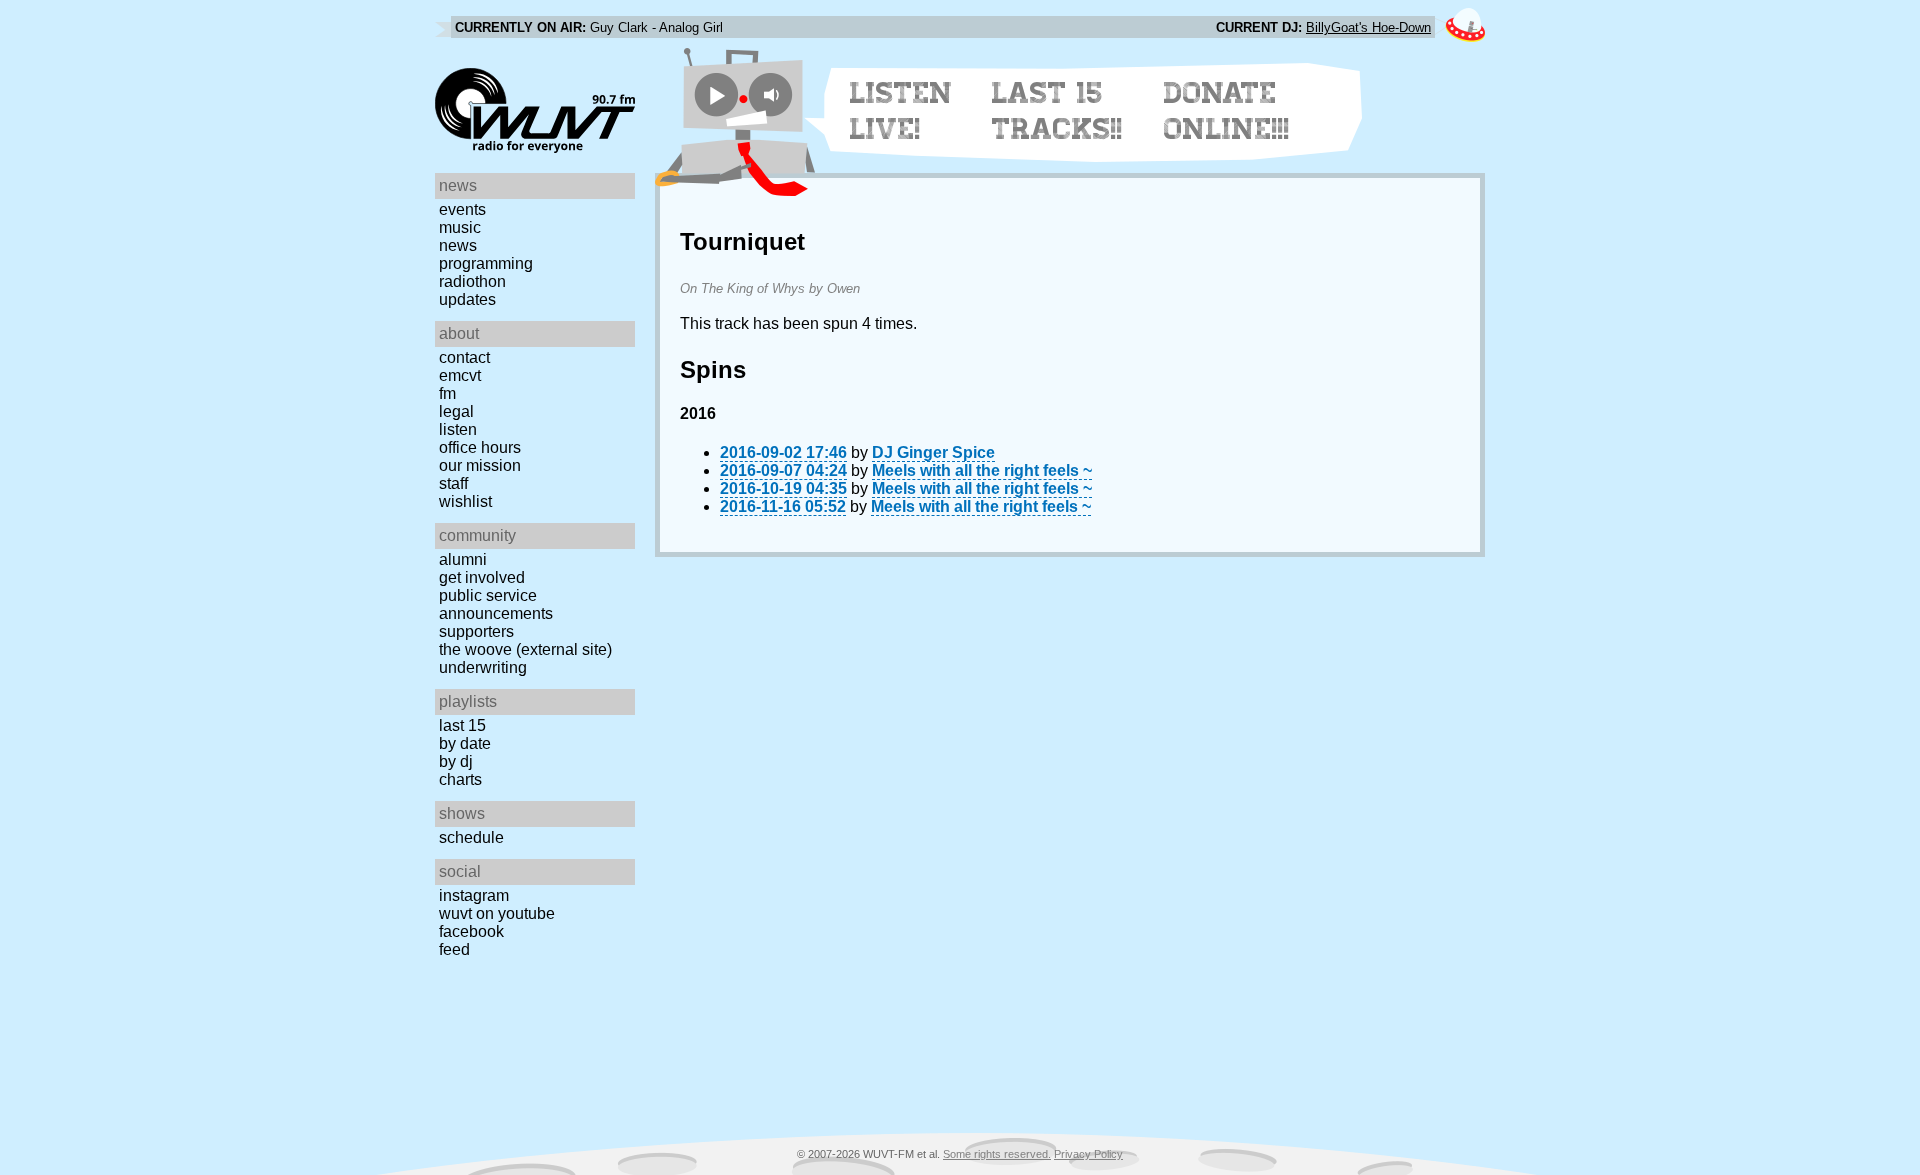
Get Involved (482, 577)
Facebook (471, 931)
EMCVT (460, 375)
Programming (486, 263)
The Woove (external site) (525, 649)
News (458, 245)
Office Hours (480, 447)
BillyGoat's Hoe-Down (1368, 27)
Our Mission (480, 465)
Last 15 (462, 725)
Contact (464, 357)
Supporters (476, 631)
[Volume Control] (773, 94)
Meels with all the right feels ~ (982, 470)
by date (465, 743)
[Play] (716, 94)
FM (447, 393)
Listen (458, 429)
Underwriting (483, 667)
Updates (467, 299)
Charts (460, 779)
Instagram (474, 895)
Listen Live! (901, 111)
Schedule (471, 837)
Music (460, 227)
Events (462, 209)
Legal (456, 411)
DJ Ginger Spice (933, 452)
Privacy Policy (1088, 1154)
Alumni (463, 559)
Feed (454, 949)
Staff (453, 483)
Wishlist (465, 501)
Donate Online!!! (1227, 111)
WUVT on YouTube (497, 913)
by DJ (456, 761)
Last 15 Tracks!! (1057, 111)
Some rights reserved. (997, 1154)
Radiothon (472, 281)
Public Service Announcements (496, 604)
